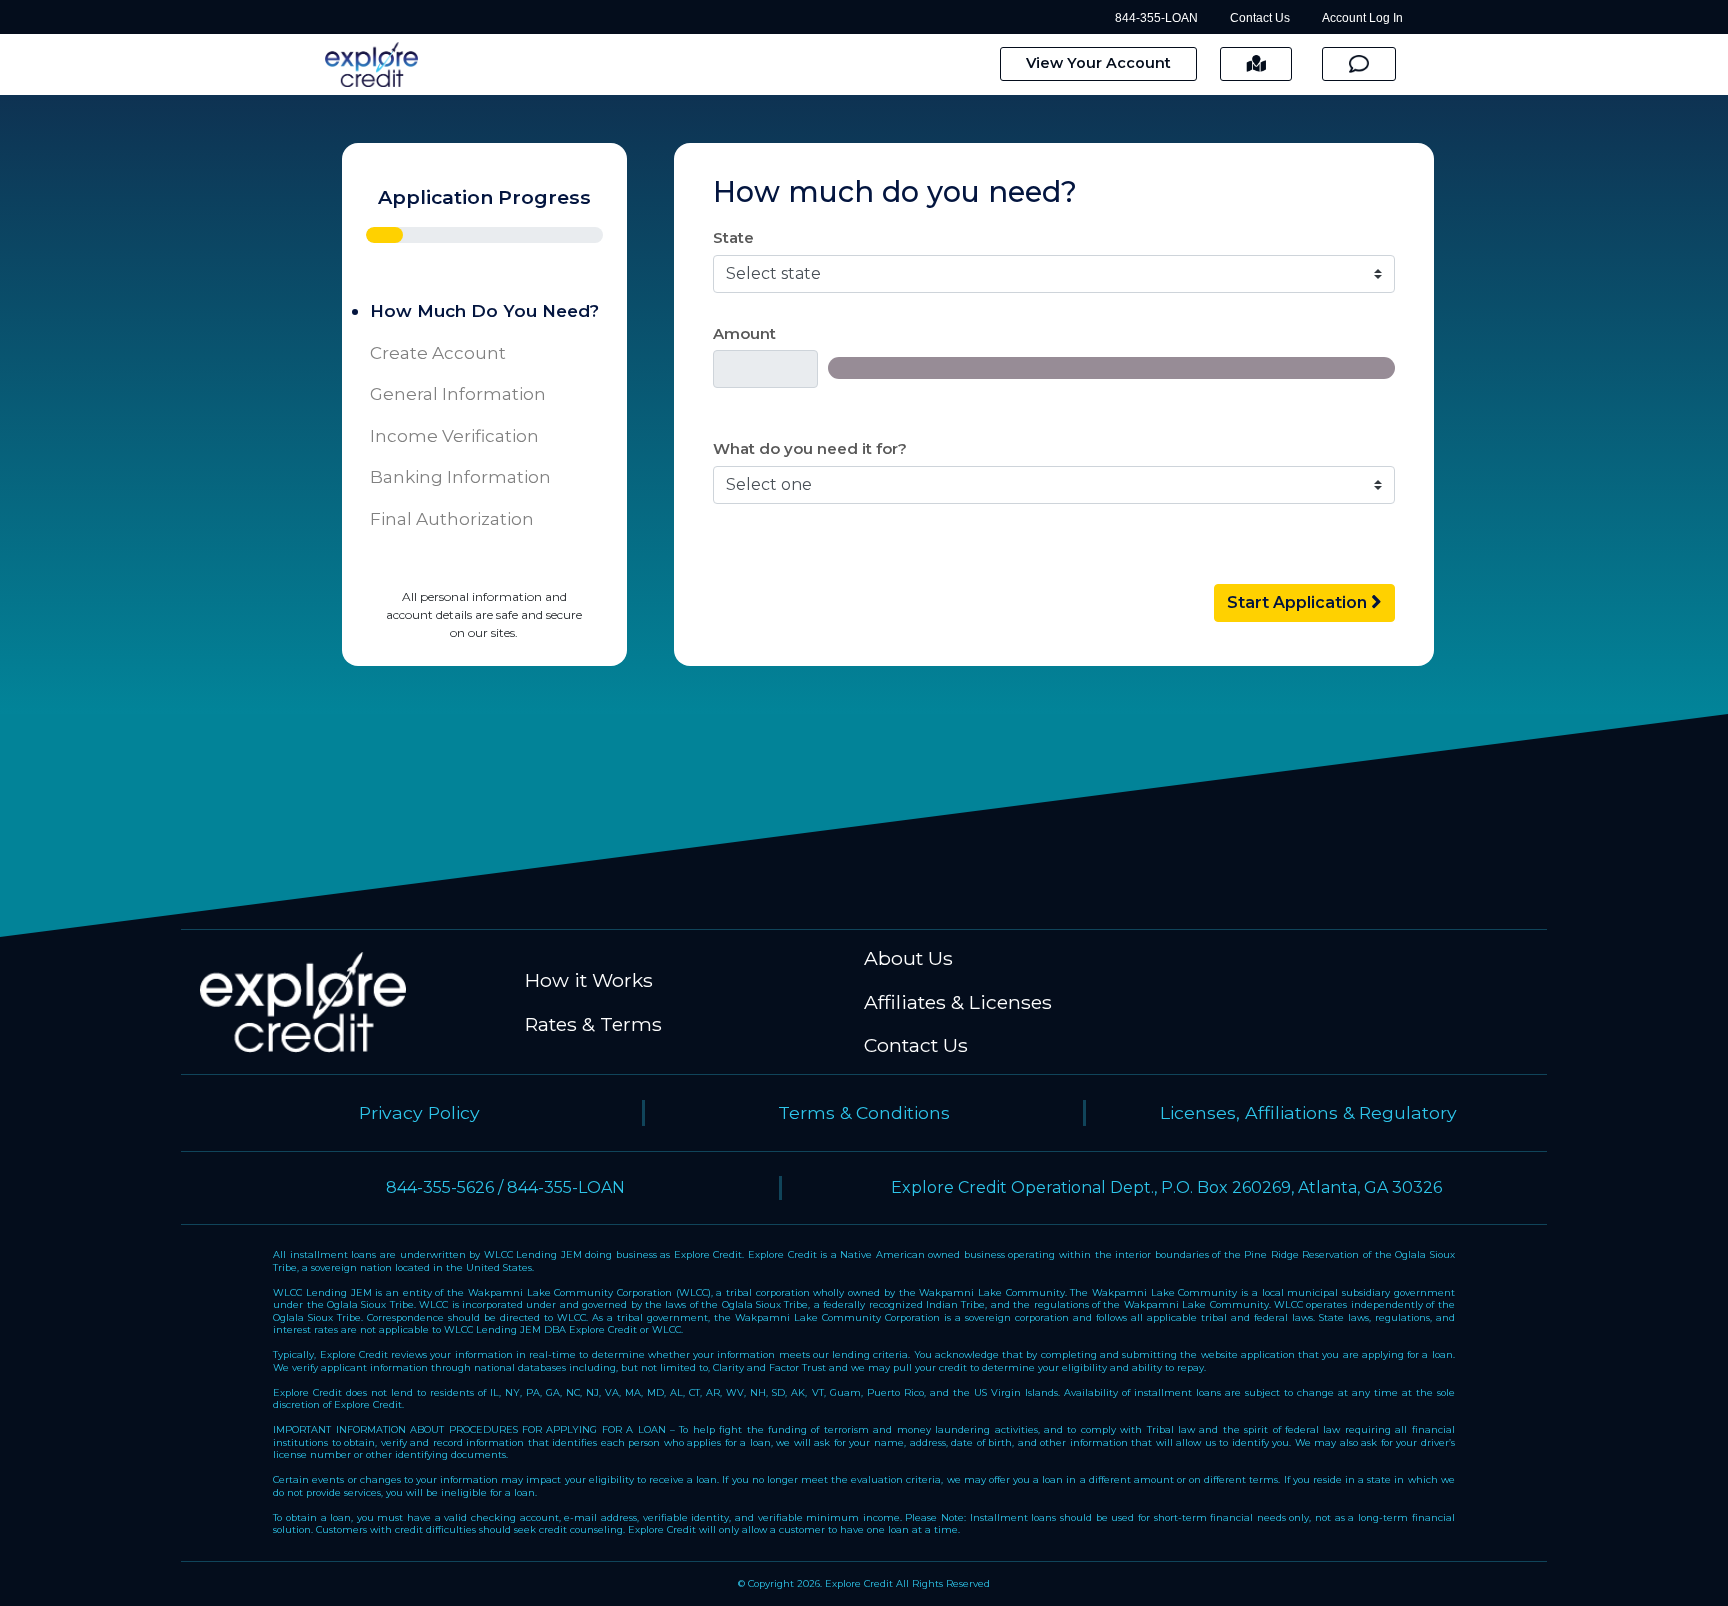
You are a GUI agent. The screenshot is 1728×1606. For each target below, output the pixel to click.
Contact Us (1260, 18)
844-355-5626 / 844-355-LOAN (505, 1187)
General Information (458, 394)
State (733, 237)
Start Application (1299, 602)
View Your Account (1098, 63)
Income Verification (454, 436)
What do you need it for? (810, 448)
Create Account (438, 353)
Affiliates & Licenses (958, 1002)
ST (1256, 63)
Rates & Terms (593, 1024)
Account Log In (1362, 18)
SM (1359, 63)
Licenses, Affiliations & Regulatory (1308, 1112)
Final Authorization (452, 519)
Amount (744, 333)
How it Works (589, 980)
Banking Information (460, 477)
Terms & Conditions (864, 1112)
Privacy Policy (419, 1112)
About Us (908, 958)
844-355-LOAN (1156, 18)
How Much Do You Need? (484, 311)
